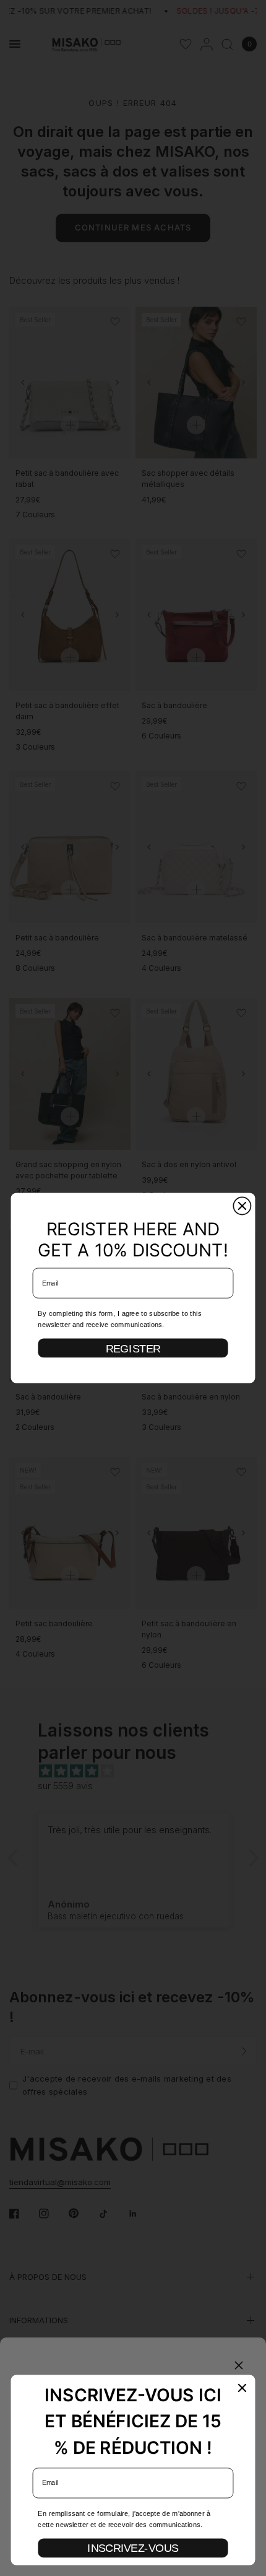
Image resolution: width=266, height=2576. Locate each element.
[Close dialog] (242, 1206)
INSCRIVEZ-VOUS (133, 2548)
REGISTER (133, 1348)
